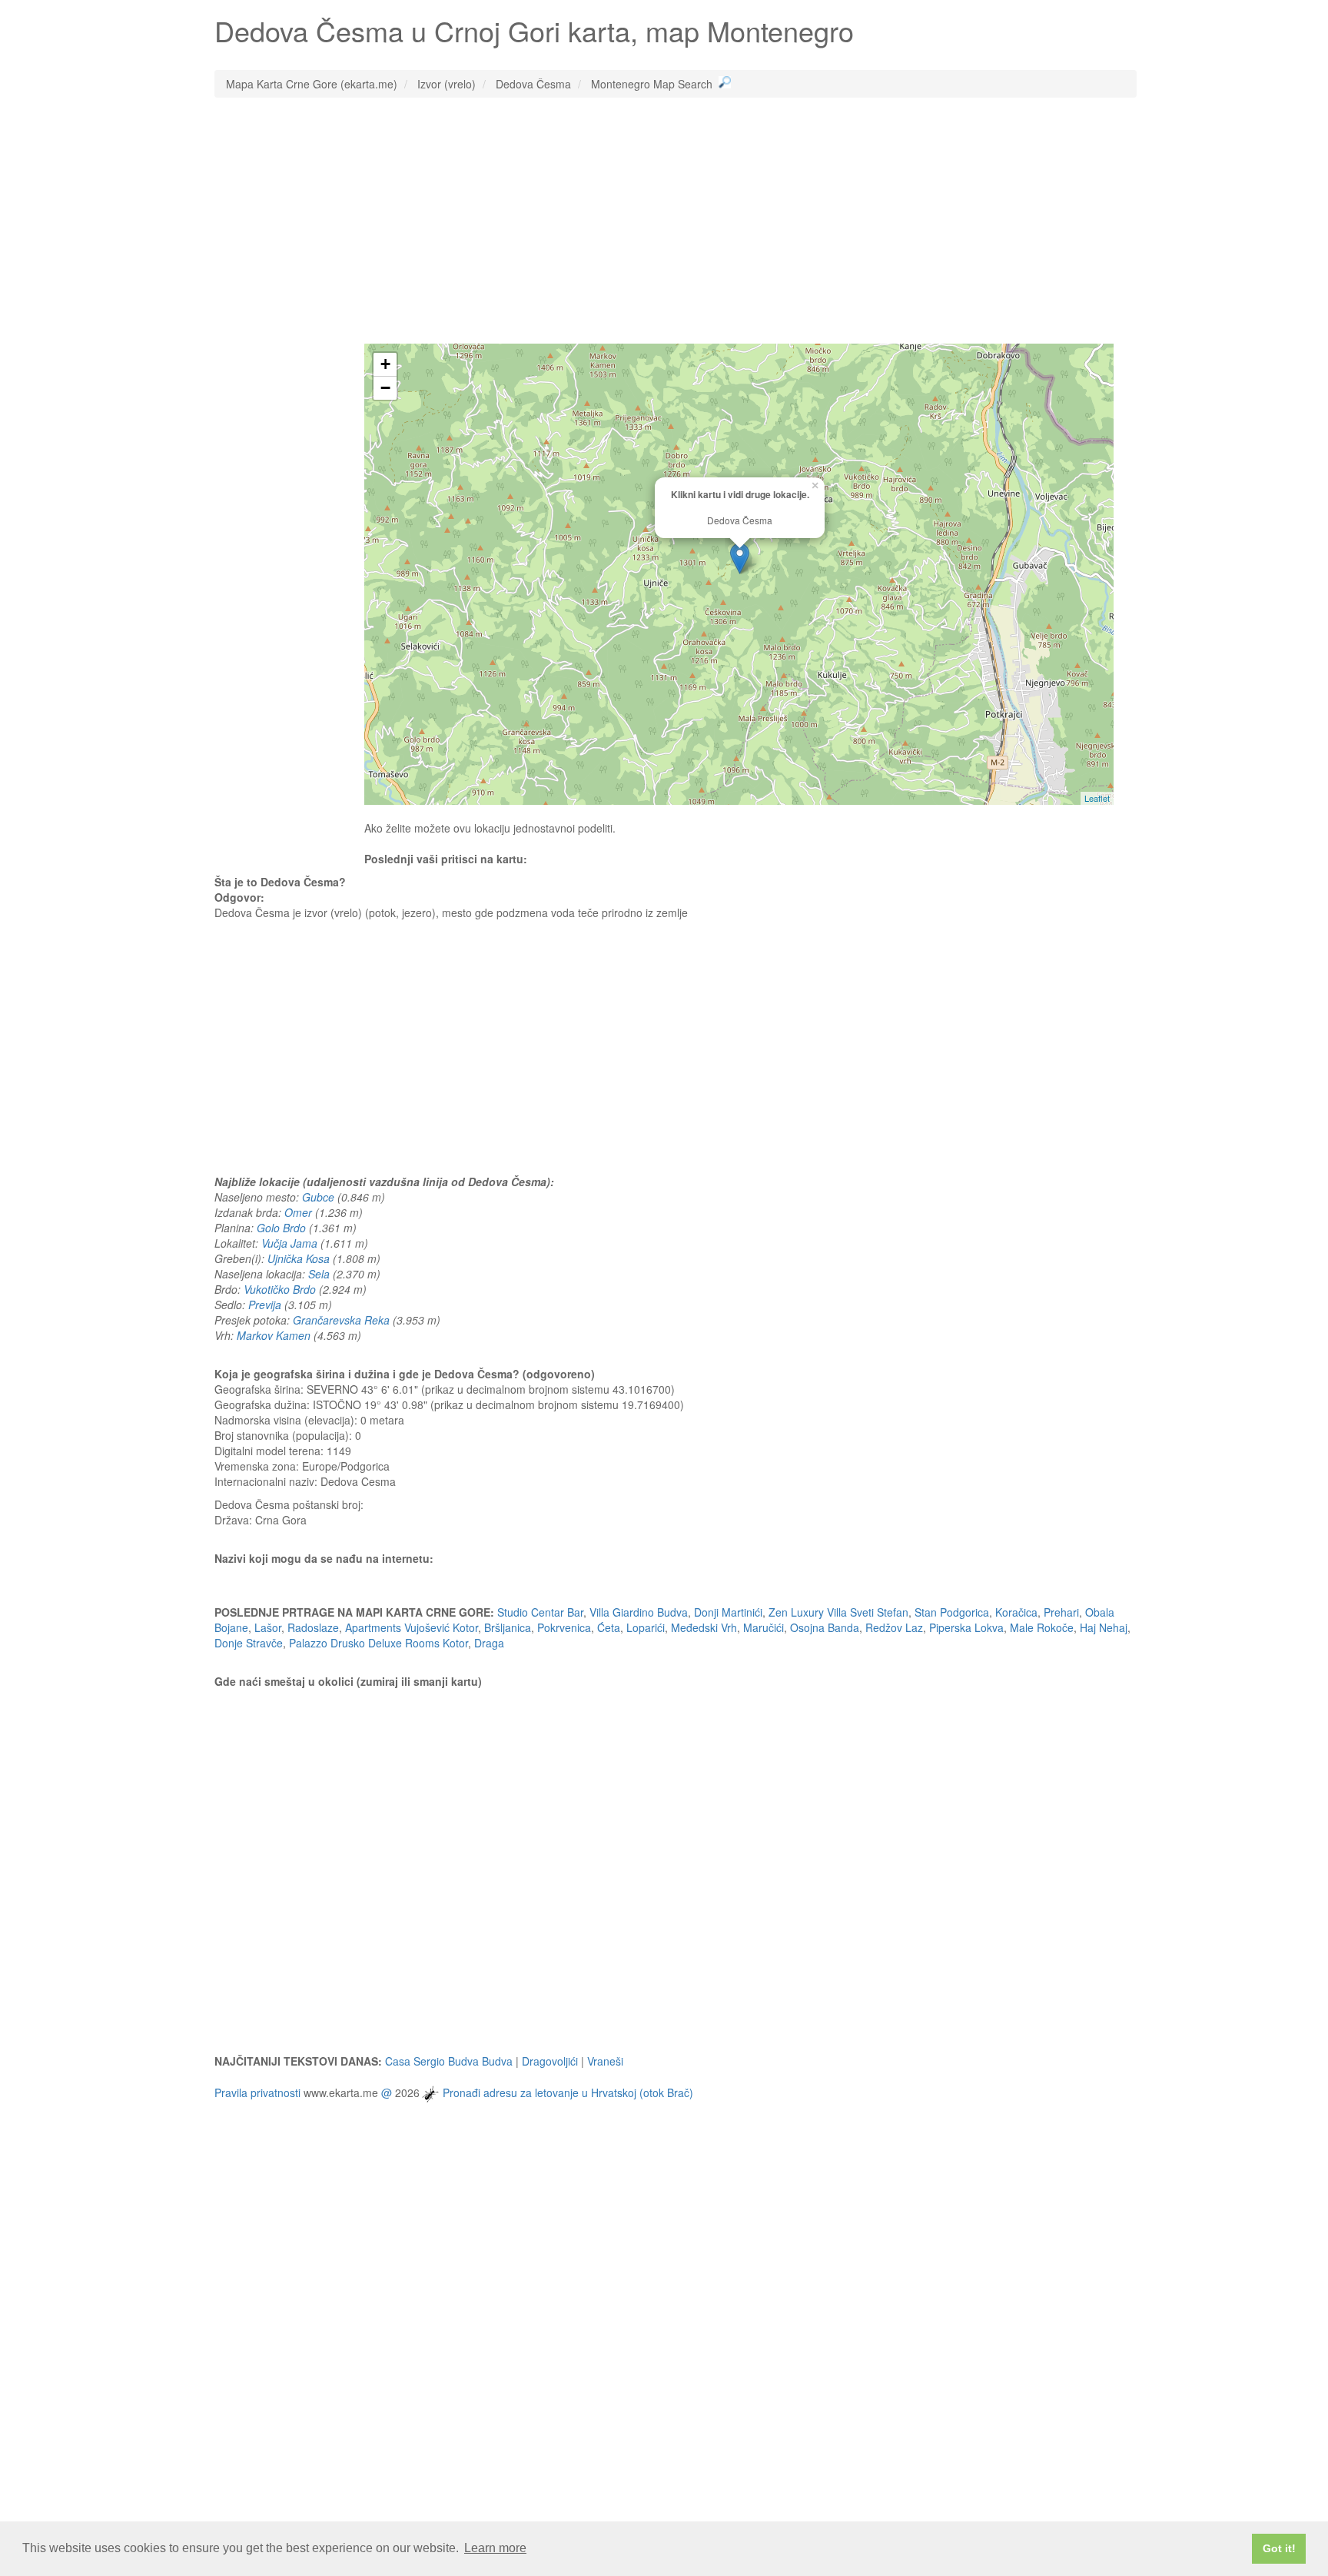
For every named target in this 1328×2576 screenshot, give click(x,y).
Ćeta (609, 1627)
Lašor (268, 1627)
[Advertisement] (676, 221)
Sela (319, 1274)
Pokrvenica (564, 1627)
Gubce (318, 1197)
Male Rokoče (1042, 1627)
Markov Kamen (274, 1335)
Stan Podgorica (952, 1612)
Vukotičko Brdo (280, 1289)
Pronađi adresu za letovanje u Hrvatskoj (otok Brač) (568, 2092)
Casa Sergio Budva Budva (449, 2061)
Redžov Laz (894, 1627)
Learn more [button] (495, 2548)
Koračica (1016, 1612)
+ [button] (385, 364)
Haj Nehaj (1104, 1627)
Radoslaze (313, 1627)
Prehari (1061, 1612)
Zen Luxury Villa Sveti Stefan (838, 1612)
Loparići (646, 1627)
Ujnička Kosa (299, 1258)
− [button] (385, 388)
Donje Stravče (249, 1643)
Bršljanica (508, 1627)
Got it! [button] (1279, 2548)
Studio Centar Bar (540, 1612)
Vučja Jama (289, 1243)
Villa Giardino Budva (639, 1612)
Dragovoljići (550, 2061)
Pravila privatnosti (257, 2092)
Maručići (764, 1627)
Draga (489, 1643)
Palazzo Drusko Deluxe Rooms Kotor (378, 1643)
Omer (298, 1212)
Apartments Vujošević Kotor (412, 1627)
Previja (265, 1305)
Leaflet (1097, 798)
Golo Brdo (281, 1228)
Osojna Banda (825, 1627)
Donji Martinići (728, 1612)
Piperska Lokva (966, 1627)
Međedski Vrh (704, 1627)
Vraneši (605, 2061)
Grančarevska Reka (341, 1320)
